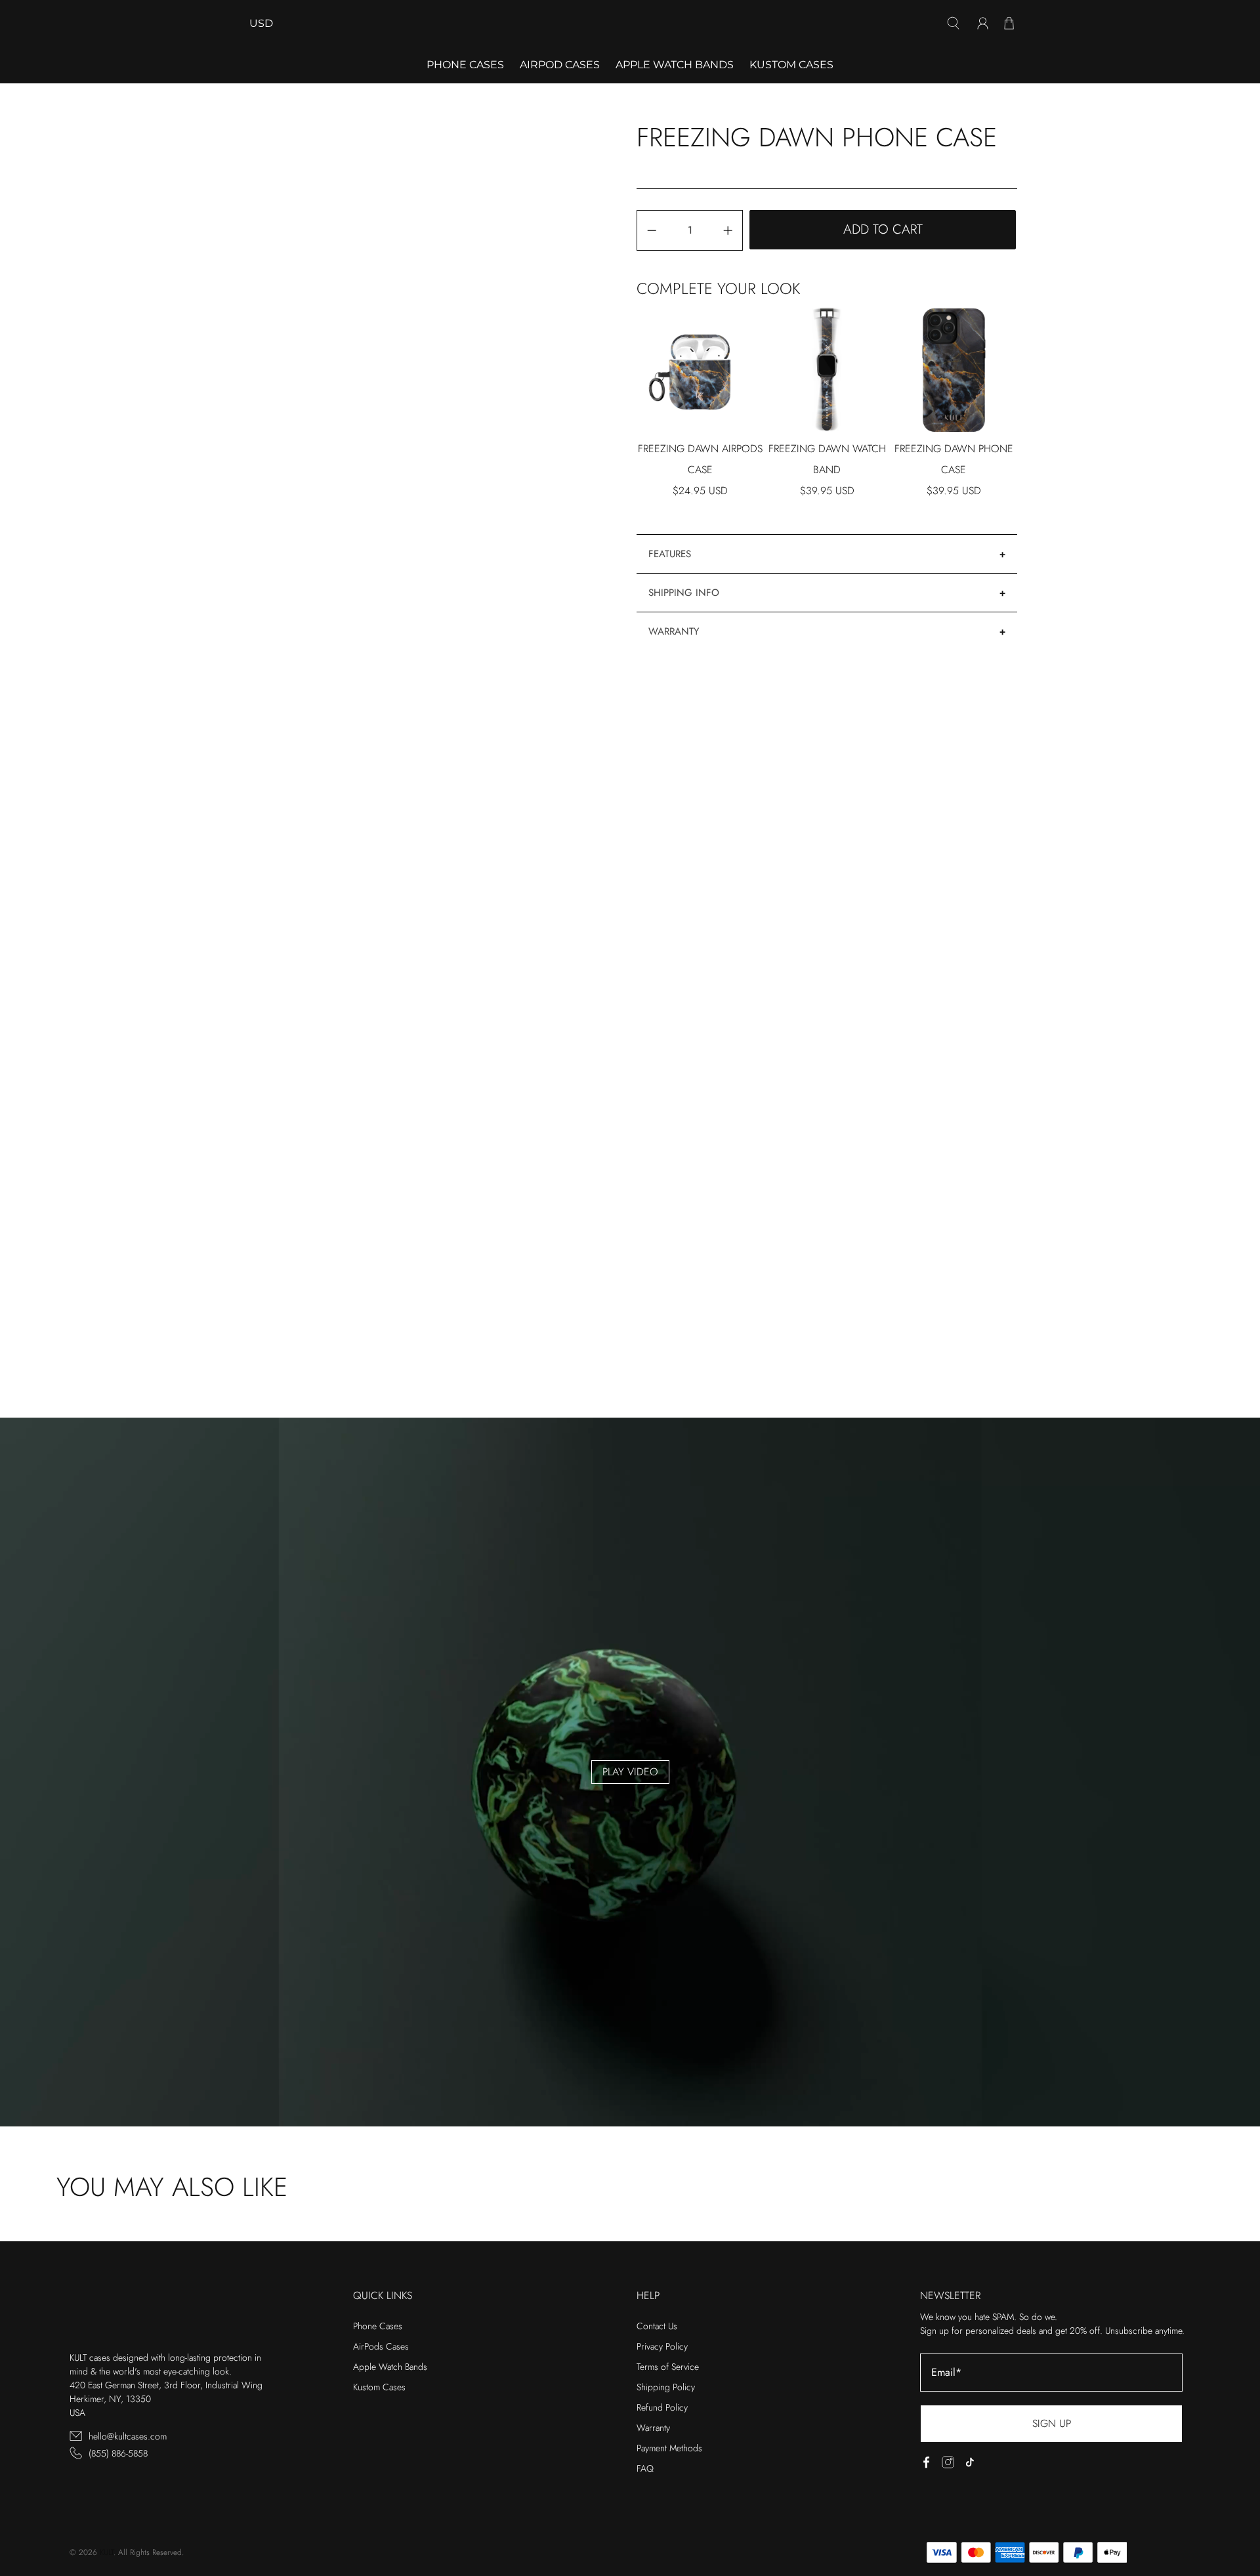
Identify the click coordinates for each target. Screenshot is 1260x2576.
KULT (107, 2552)
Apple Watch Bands (675, 65)
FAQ (645, 2468)
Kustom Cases (791, 65)
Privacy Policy (662, 2346)
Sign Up (1052, 2423)
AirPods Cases (381, 2346)
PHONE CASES (465, 65)
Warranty (674, 631)
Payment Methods (669, 2448)
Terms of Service (668, 2367)
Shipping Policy (666, 2387)
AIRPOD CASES (560, 65)
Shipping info (684, 593)
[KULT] (630, 23)
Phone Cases (378, 2326)
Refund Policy (662, 2407)
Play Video (630, 1772)
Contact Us (657, 2326)
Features (670, 554)
